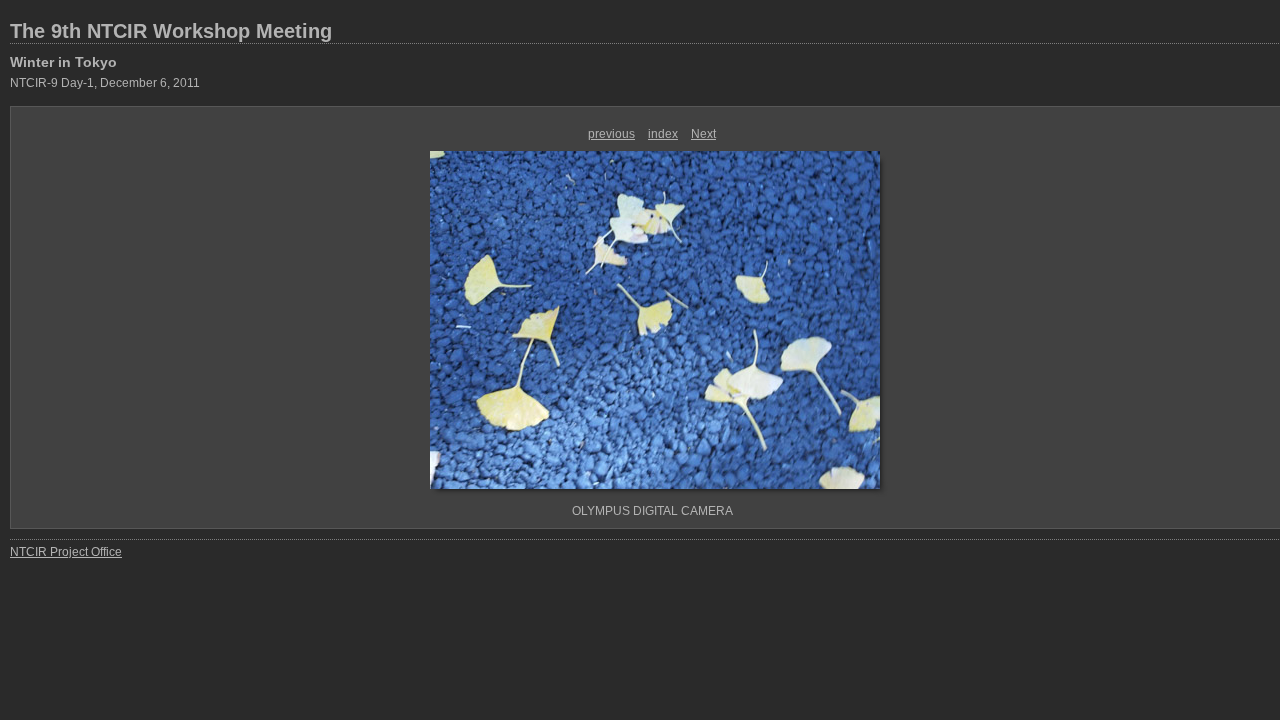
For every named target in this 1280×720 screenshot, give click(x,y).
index (663, 134)
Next (703, 134)
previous (611, 134)
